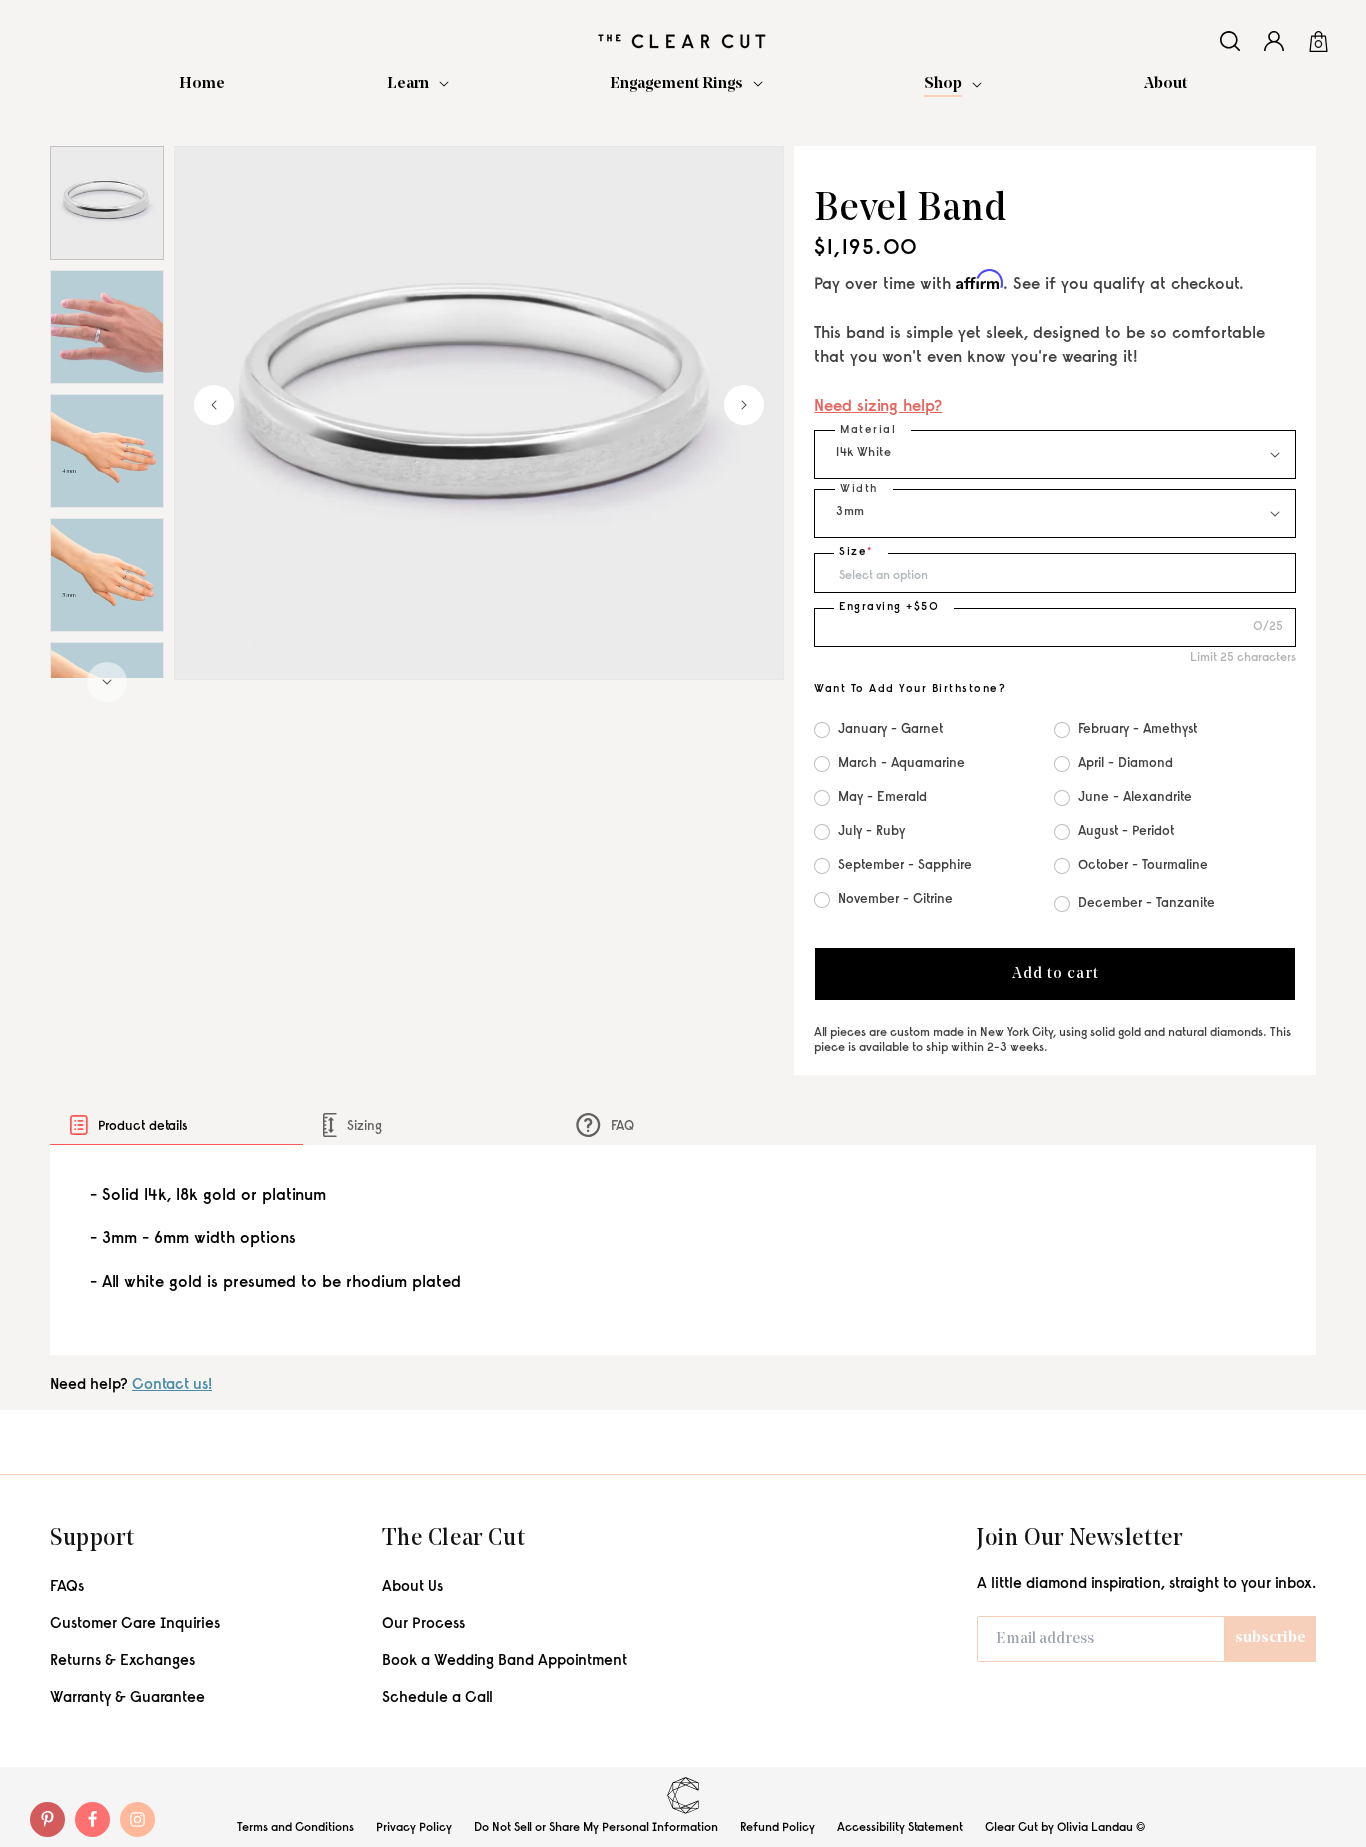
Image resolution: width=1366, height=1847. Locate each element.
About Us (412, 1587)
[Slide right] (107, 682)
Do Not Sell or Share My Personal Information (596, 1828)
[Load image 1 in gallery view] (107, 203)
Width (859, 489)
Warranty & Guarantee (127, 1698)
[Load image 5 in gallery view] (107, 451)
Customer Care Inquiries (135, 1624)
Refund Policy (777, 1828)
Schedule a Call (437, 1698)
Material (868, 430)
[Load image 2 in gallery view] (107, 327)
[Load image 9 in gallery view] (107, 575)
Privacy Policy (414, 1828)
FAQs (67, 1587)
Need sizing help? (878, 407)
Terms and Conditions (295, 1828)
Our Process (423, 1624)
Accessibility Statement (900, 1828)
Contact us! (172, 1385)
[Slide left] (214, 405)
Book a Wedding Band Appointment (504, 1661)
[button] (418, 84)
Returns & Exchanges (122, 1661)
